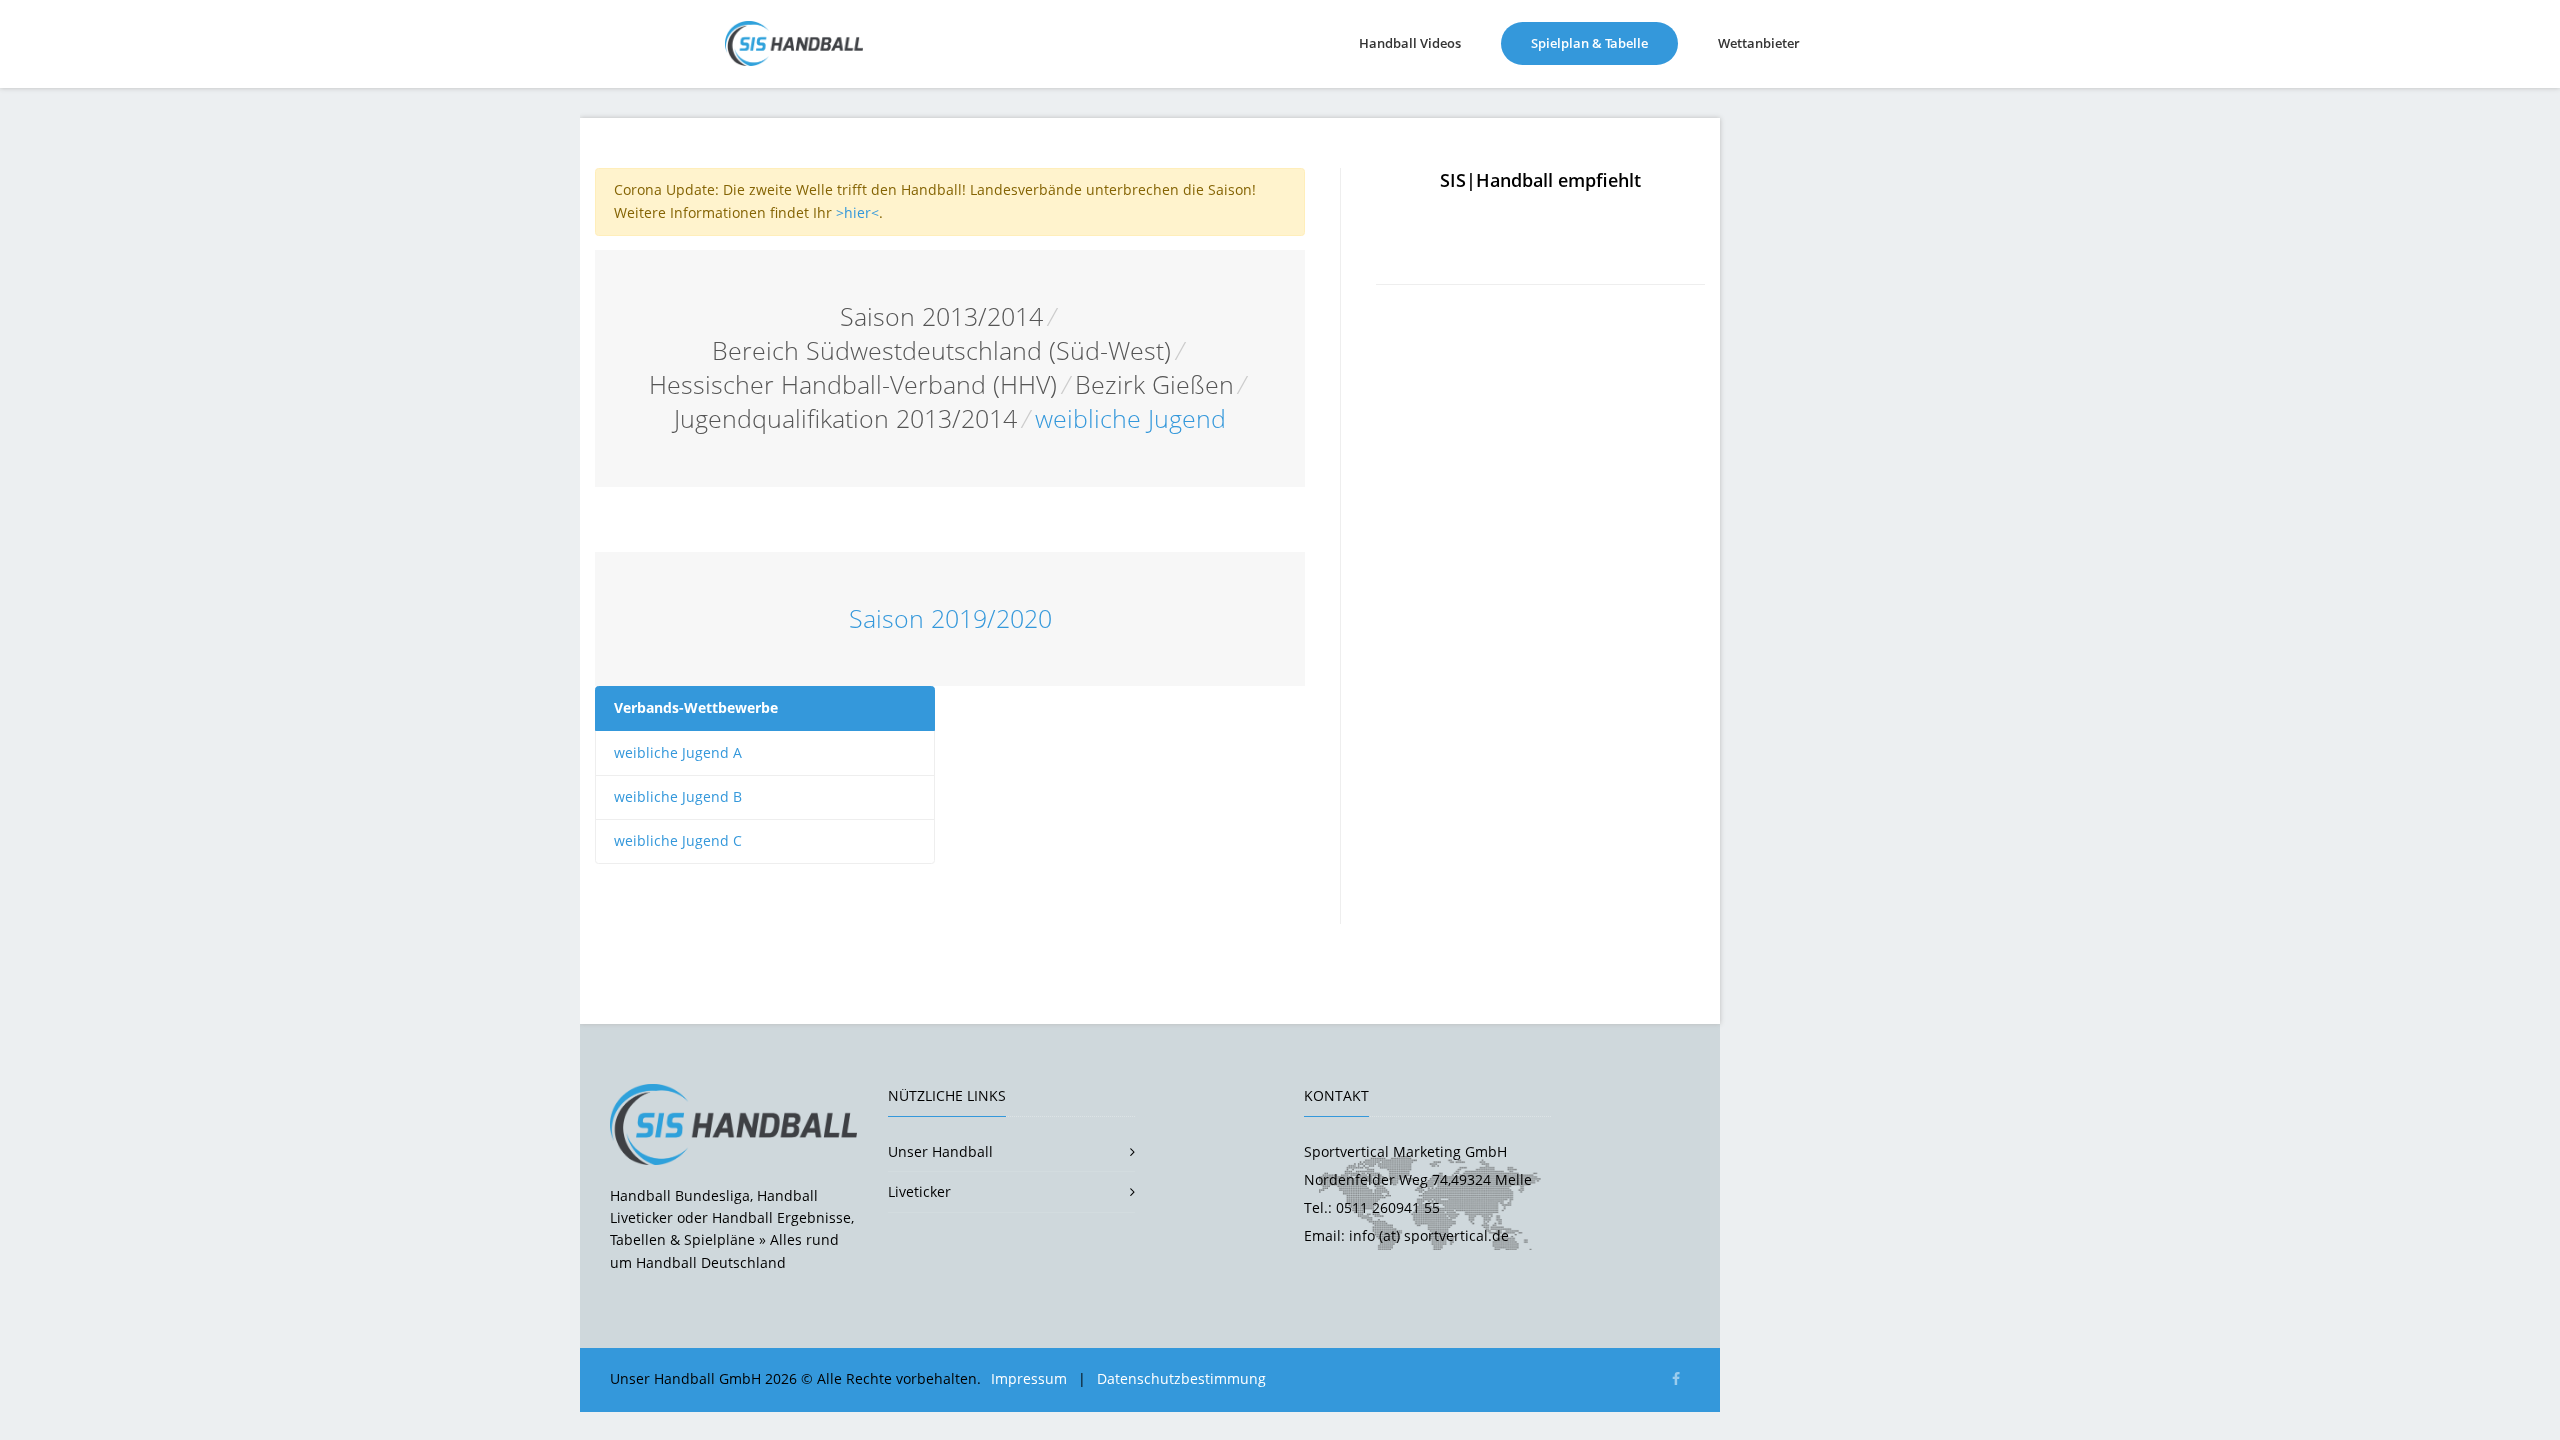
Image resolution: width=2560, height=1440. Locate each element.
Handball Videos (1410, 43)
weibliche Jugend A (678, 752)
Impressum (1029, 1378)
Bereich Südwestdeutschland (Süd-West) (941, 350)
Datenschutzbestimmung (1181, 1378)
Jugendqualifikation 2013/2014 (845, 418)
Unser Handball (940, 1151)
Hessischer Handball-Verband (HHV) (853, 384)
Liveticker (919, 1191)
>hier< (857, 212)
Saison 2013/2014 (941, 316)
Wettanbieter (1759, 43)
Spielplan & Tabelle (1604, 42)
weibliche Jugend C (678, 840)
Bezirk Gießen (1154, 384)
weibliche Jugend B (678, 796)
